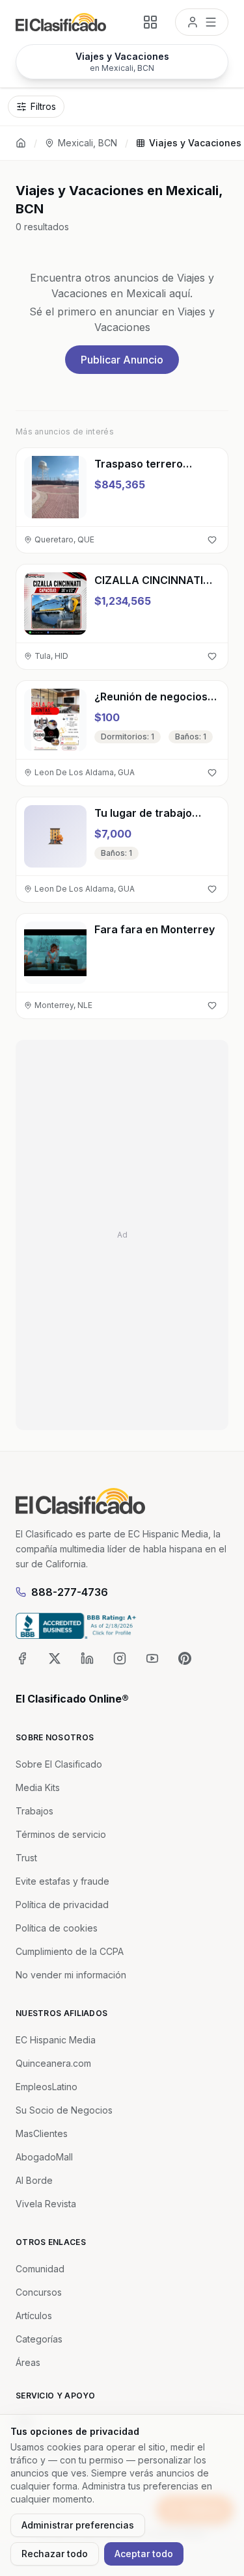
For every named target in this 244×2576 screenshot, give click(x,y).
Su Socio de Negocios (64, 2110)
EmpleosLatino (47, 2087)
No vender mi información (71, 1975)
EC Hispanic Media (56, 2040)
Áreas (28, 2362)
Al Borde (34, 2180)
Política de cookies (57, 1928)
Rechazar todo (55, 2554)
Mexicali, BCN (88, 143)
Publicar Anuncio (122, 360)
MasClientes (42, 2133)
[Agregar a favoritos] (212, 540)
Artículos (34, 2316)
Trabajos (34, 1811)
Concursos (39, 2292)
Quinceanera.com (53, 2063)
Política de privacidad (62, 1905)
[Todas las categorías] (150, 22)
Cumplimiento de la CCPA (70, 1951)
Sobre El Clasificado (59, 1764)
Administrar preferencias (78, 2525)
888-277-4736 (70, 1592)
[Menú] (202, 22)
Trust (26, 1858)
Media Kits (38, 1787)
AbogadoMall (44, 2157)
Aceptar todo (144, 2554)
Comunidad (40, 2269)
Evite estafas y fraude (62, 1881)
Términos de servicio (61, 1834)
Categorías (39, 2339)
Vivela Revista (46, 2204)
